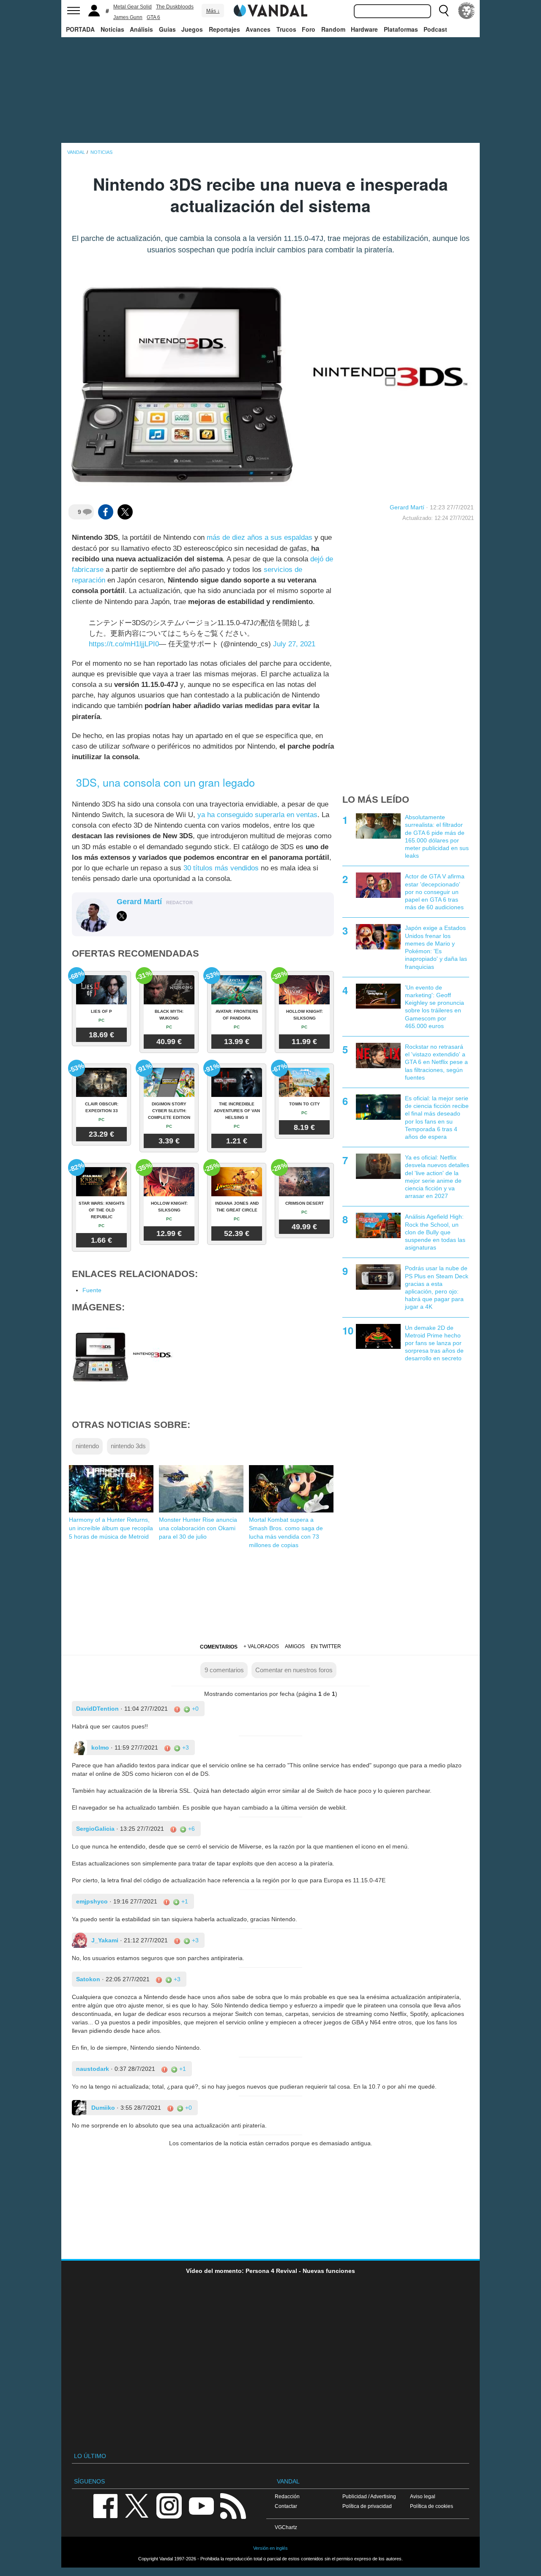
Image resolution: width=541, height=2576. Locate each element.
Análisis (141, 29)
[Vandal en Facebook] (105, 2505)
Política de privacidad (367, 2506)
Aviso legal (423, 2496)
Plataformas (401, 29)
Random (333, 29)
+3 (185, 1747)
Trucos (286, 29)
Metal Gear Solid (133, 7)
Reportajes (224, 29)
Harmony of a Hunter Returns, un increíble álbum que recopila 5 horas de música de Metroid (111, 1528)
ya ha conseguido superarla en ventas (257, 815)
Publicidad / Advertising (369, 2496)
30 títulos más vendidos (221, 868)
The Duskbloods (175, 7)
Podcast (435, 29)
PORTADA (80, 29)
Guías (167, 29)
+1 (184, 1901)
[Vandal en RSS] (233, 2505)
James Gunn (128, 17)
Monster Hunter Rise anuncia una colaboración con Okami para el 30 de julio (198, 1528)
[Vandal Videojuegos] (270, 10)
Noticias (112, 29)
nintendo (87, 1446)
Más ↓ (213, 11)
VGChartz (286, 2527)
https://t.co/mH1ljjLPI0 (124, 644)
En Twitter (326, 1646)
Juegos (192, 29)
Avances (258, 29)
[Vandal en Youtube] (201, 2505)
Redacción (287, 2496)
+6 (191, 1829)
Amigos (295, 1646)
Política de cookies (432, 2506)
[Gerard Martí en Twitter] (122, 916)
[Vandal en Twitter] (137, 2505)
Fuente (92, 1290)
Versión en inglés (270, 2548)
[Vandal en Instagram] (169, 2505)
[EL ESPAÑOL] (467, 11)
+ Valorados (261, 1646)
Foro (309, 29)
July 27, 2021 (294, 644)
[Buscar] (444, 11)
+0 (194, 1709)
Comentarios (219, 1647)
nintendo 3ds (128, 1446)
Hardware (364, 29)
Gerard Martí (407, 507)
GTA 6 (153, 17)
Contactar (286, 2506)
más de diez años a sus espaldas (260, 537)
